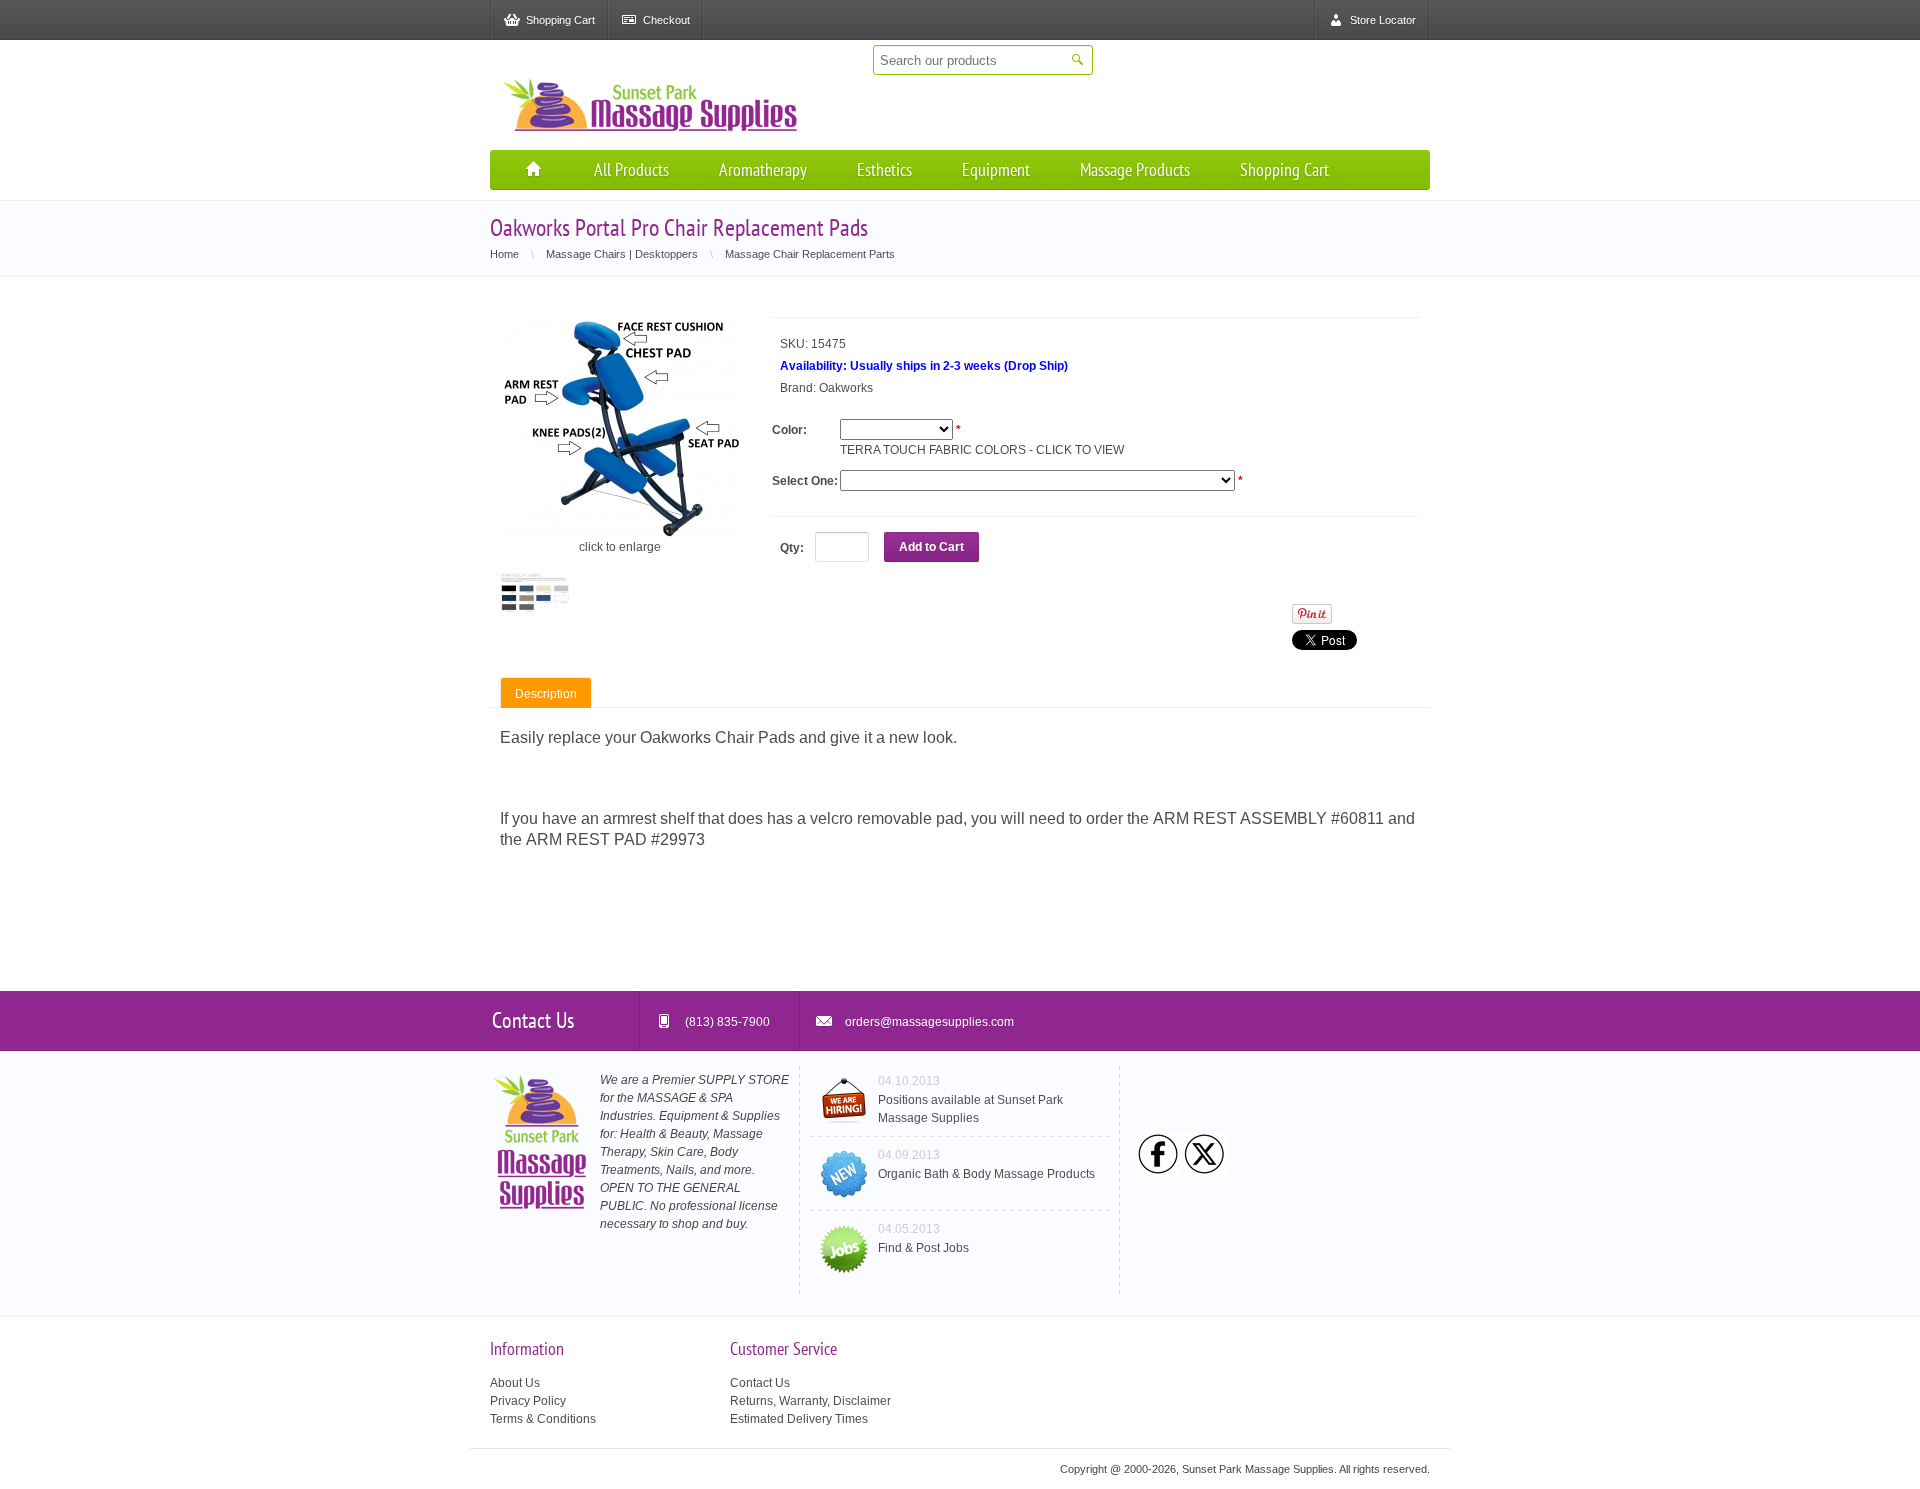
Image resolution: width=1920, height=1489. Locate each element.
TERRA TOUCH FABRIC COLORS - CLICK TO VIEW (982, 450)
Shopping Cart (1284, 169)
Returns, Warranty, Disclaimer (810, 1401)
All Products (631, 169)
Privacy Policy (528, 1401)
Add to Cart (931, 547)
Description (546, 694)
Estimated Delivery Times (799, 1419)
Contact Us (760, 1383)
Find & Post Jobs (923, 1248)
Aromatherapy (763, 169)
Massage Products (1135, 169)
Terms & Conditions (543, 1419)
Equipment (996, 169)
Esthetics (884, 169)
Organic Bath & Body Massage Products (986, 1174)
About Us (515, 1383)
